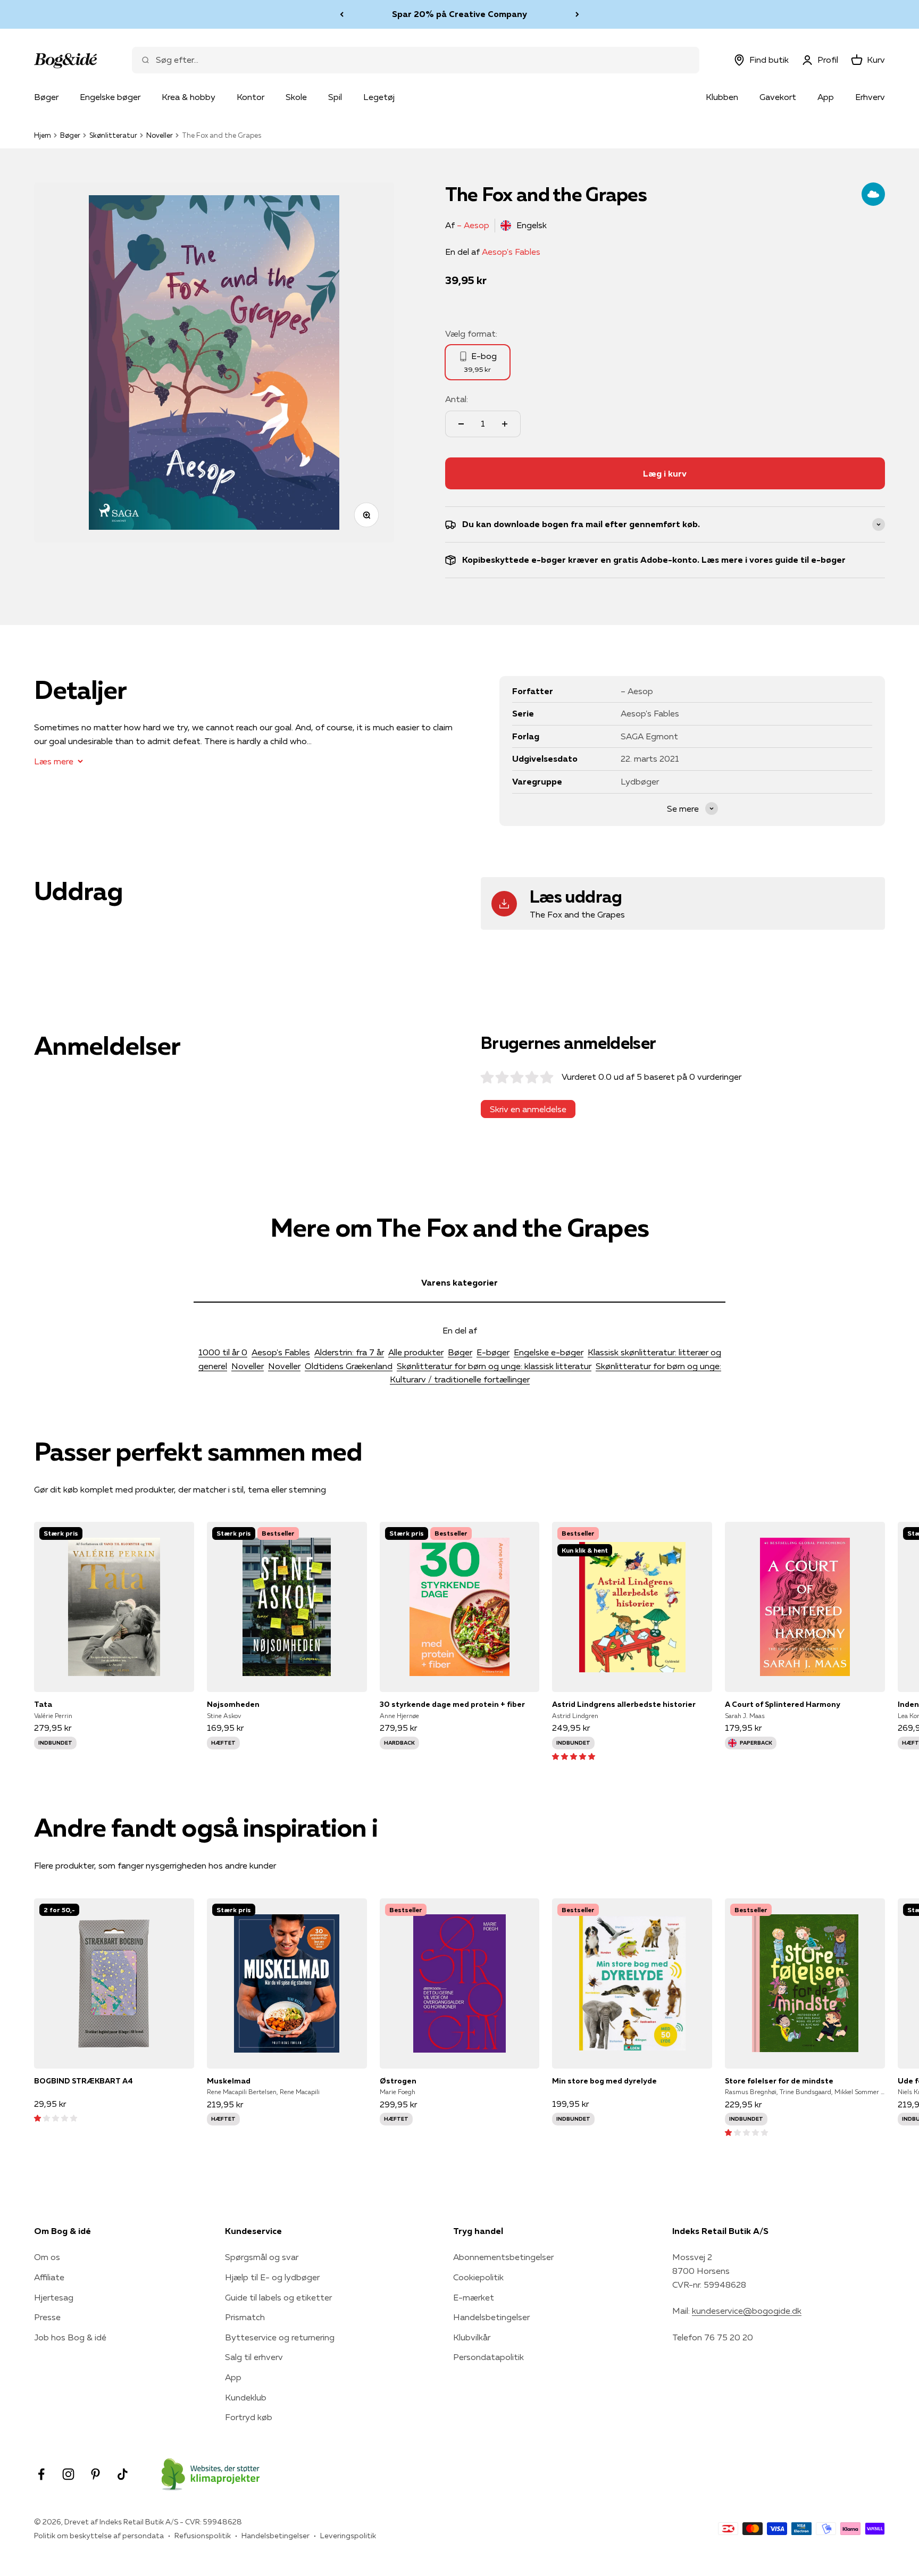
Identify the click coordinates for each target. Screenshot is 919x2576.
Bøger (46, 97)
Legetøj (379, 97)
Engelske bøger (110, 97)
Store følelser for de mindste (779, 2081)
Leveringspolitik (348, 2536)
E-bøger (493, 1352)
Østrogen (398, 2081)
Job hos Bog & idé (70, 2337)
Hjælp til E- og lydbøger (272, 2277)
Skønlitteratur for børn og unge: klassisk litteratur (494, 1366)
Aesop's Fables (511, 252)
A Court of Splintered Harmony (783, 1704)
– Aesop (473, 225)
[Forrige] (342, 14)
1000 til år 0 (223, 1352)
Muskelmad (229, 2081)
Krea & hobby (189, 97)
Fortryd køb (249, 2417)
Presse (47, 2317)
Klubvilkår (472, 2337)
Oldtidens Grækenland (349, 1366)
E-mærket (474, 2297)
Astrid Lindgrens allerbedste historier (624, 1704)
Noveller (160, 135)
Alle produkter (416, 1352)
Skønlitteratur (113, 135)
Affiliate (49, 2277)
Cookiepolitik (478, 2277)
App (826, 97)
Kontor (250, 97)
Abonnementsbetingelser (503, 2257)
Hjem (43, 135)
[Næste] (577, 14)
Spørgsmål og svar (262, 2257)
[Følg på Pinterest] (95, 2474)
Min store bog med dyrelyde (604, 2081)
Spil (335, 97)
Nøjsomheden (233, 1704)
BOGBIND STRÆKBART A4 (83, 2081)
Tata (43, 1704)
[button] (574, 1756)
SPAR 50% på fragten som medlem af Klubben (459, 16)
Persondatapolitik (488, 2357)
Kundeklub (246, 2397)
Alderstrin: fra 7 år (349, 1352)
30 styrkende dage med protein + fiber (452, 1704)
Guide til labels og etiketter (278, 2297)
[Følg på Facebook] (41, 2474)
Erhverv (870, 97)
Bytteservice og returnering (280, 2337)
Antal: (457, 399)
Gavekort (778, 97)
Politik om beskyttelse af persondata (99, 2536)
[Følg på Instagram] (68, 2474)
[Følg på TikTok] (123, 2474)
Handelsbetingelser (491, 2317)
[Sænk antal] (461, 424)
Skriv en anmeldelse (528, 1109)
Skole (296, 97)
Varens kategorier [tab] (459, 1282)
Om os (47, 2257)
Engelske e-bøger (549, 1352)
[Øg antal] (505, 424)
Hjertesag (54, 2297)
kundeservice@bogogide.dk (747, 2311)
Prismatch (245, 2317)
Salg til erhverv (254, 2357)
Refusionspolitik (203, 2536)
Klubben (722, 97)
